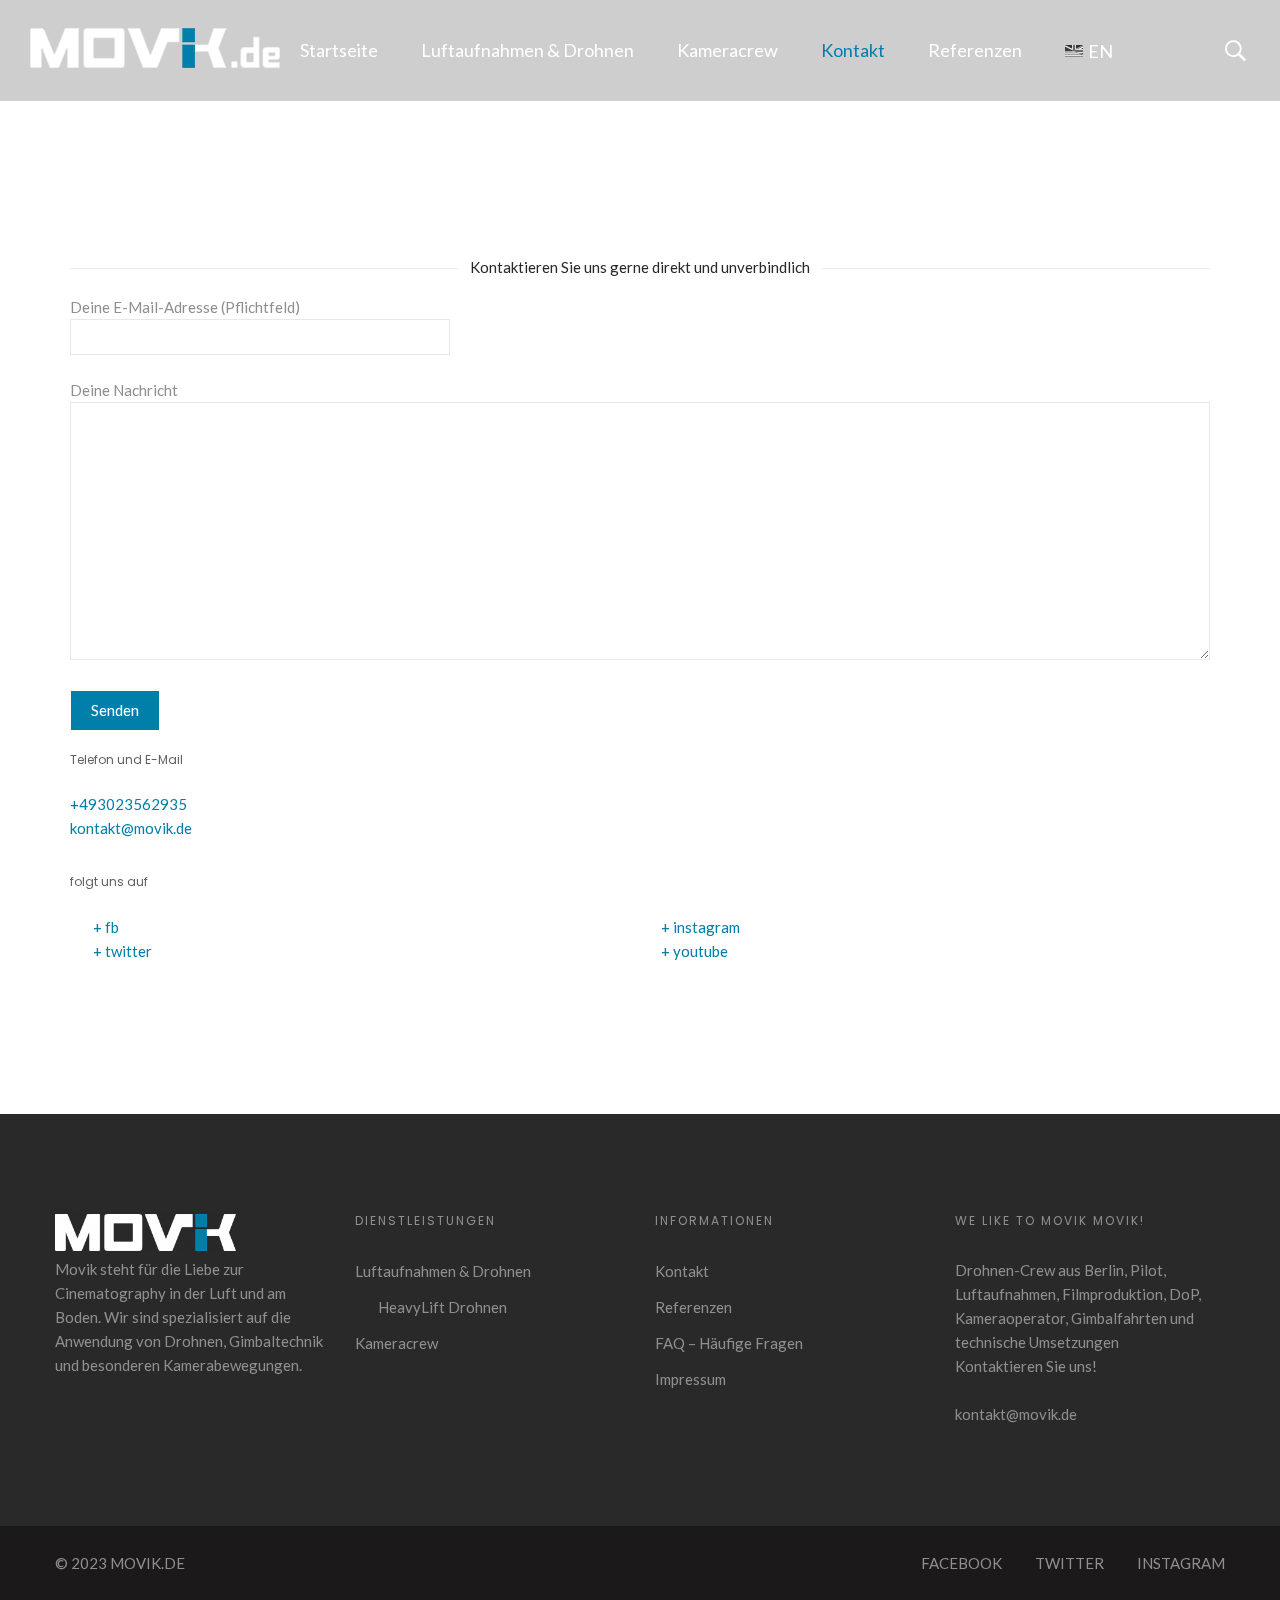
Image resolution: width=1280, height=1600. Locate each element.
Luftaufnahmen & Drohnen (527, 50)
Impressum (690, 1379)
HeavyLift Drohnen (442, 1307)
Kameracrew (727, 50)
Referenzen (975, 50)
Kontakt (853, 50)
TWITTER (1069, 1563)
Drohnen (193, 1341)
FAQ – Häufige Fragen (729, 1343)
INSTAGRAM (1181, 1563)
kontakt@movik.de (131, 828)
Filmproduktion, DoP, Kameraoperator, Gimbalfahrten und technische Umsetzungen (1078, 1318)
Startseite (339, 50)
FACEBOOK (961, 1563)
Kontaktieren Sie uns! (1026, 1366)
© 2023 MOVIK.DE (120, 1563)
